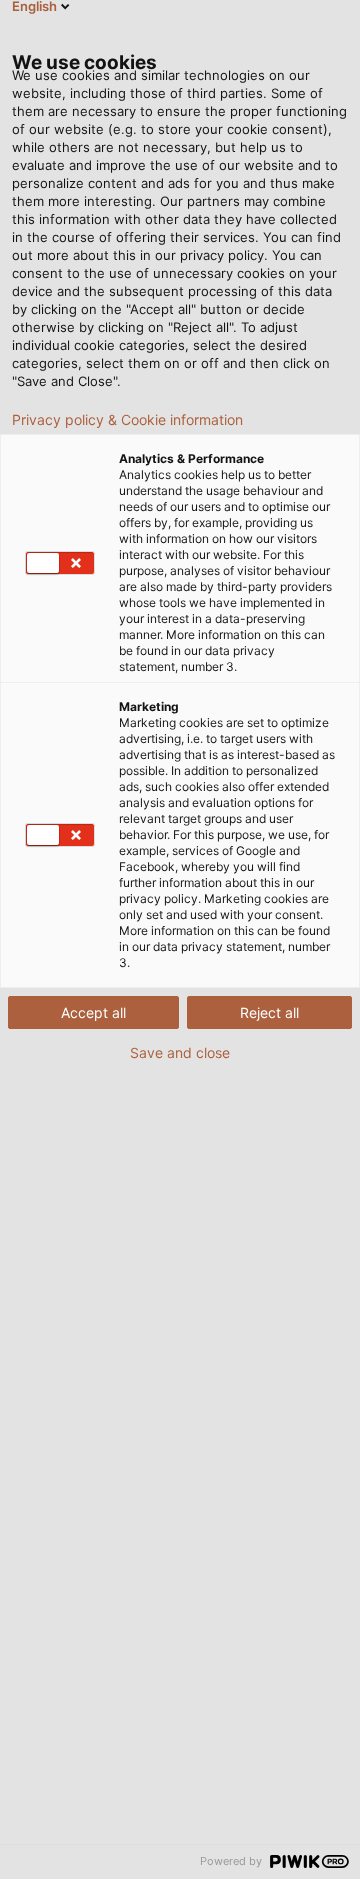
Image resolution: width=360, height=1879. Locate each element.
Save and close (180, 1053)
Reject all (269, 1012)
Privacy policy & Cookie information (127, 420)
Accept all (93, 1012)
